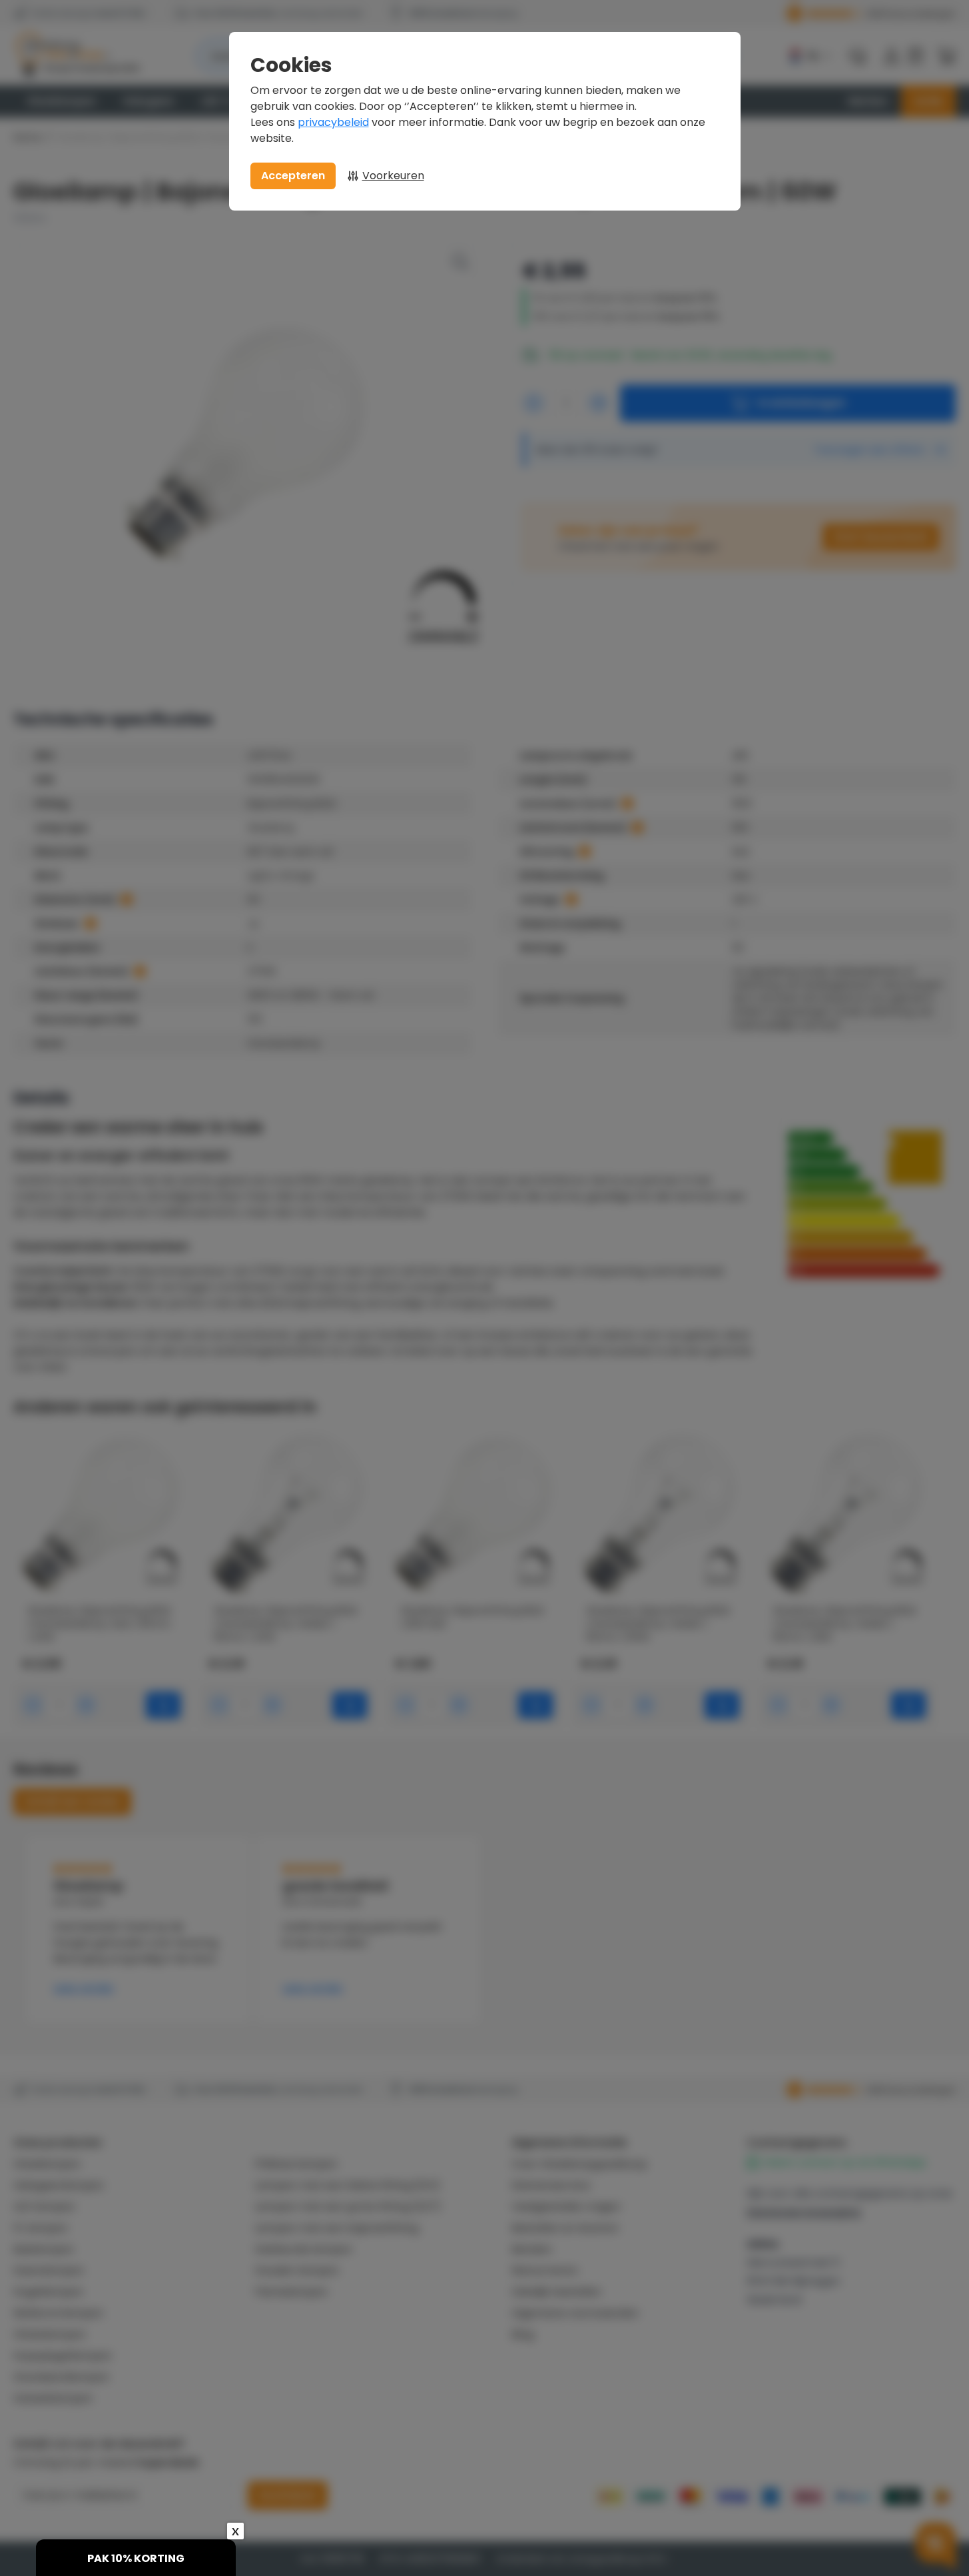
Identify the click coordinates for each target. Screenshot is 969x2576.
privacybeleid (333, 122)
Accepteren (293, 176)
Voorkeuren (393, 176)
